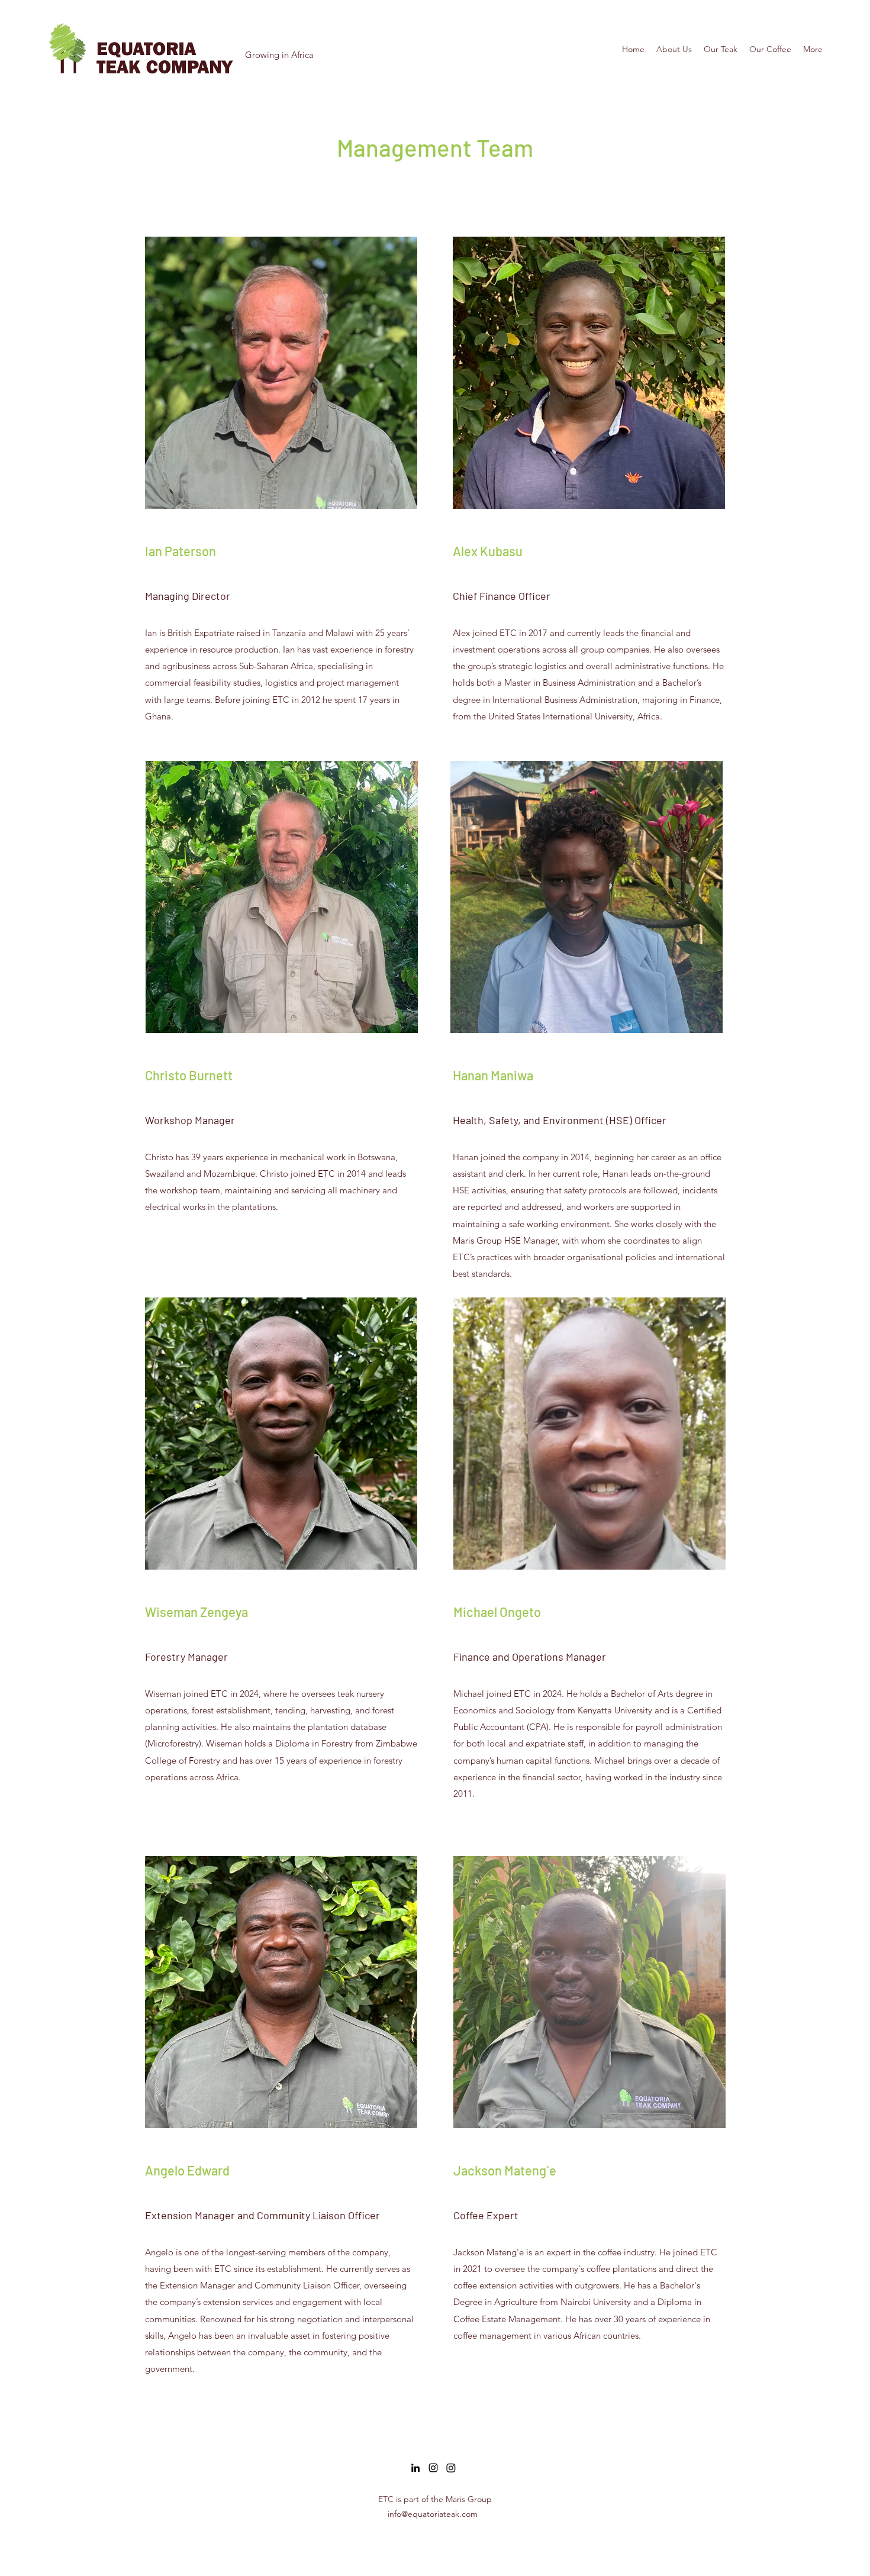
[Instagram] (433, 2468)
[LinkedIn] (415, 2468)
